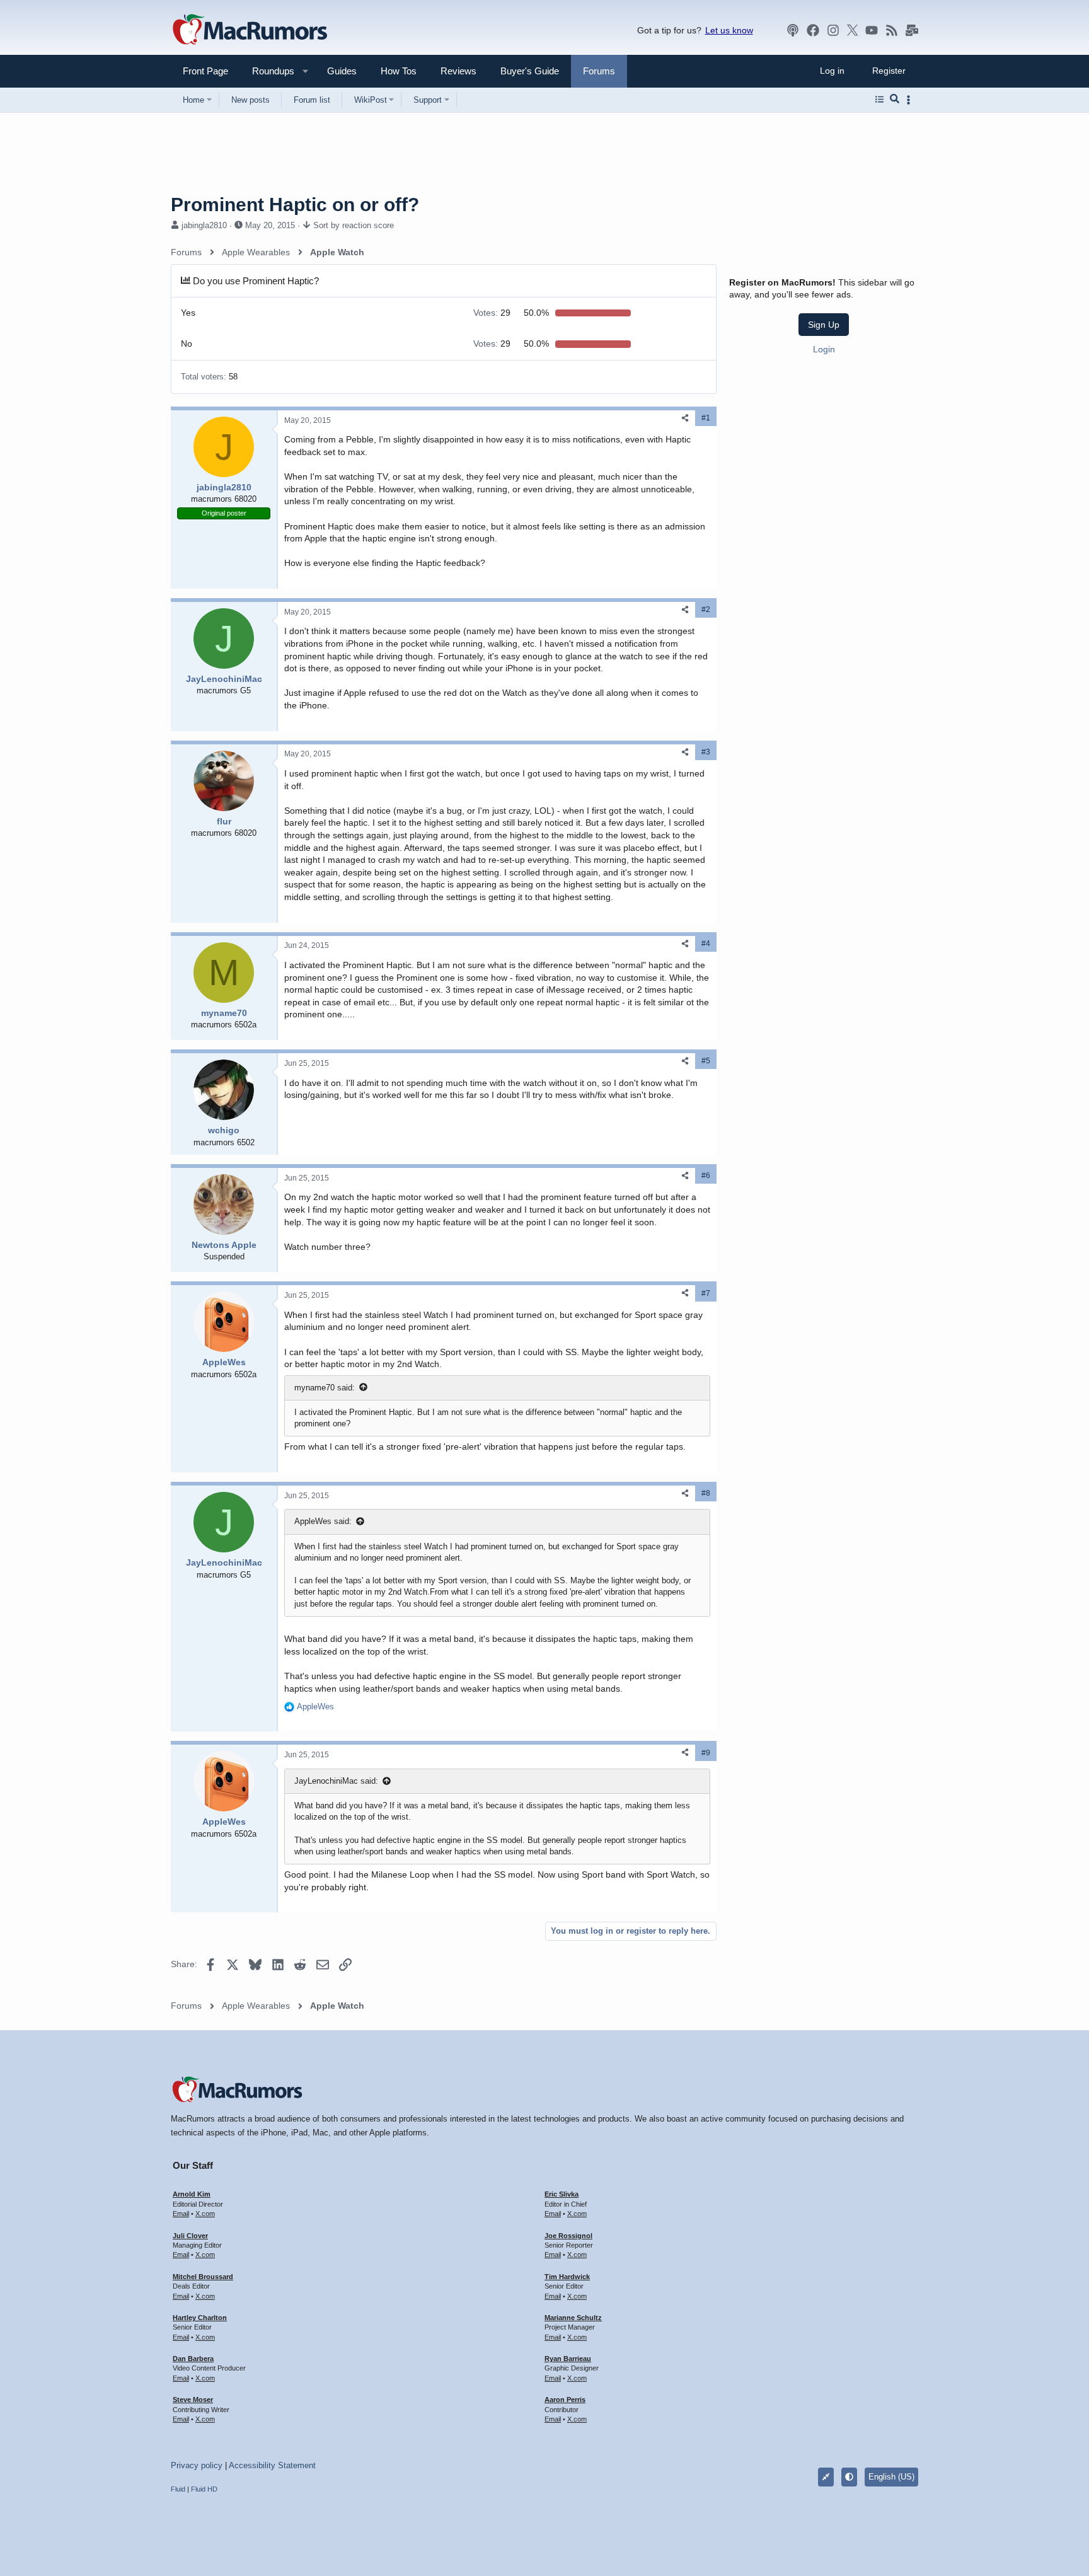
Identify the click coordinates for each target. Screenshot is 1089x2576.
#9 (706, 1753)
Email (181, 2214)
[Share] (685, 418)
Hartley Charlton (200, 2318)
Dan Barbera (193, 2359)
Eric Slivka (562, 2194)
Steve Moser (193, 2400)
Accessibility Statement (272, 2465)
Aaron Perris (565, 2400)
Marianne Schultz (573, 2318)
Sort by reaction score (354, 225)
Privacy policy (197, 2465)
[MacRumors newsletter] (912, 30)
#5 (706, 1061)
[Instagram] (833, 30)
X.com (205, 2214)
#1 (706, 418)
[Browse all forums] (879, 100)
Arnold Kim (192, 2194)
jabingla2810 (204, 225)
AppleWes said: (323, 1521)
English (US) (891, 2477)
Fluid (178, 2489)
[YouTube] (872, 30)
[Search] (895, 100)
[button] (268, 71)
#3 (706, 752)
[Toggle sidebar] (911, 100)
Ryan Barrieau (568, 2359)
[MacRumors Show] (793, 30)
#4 (706, 944)
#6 (706, 1175)
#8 (706, 1493)
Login (824, 349)
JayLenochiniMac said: (336, 1781)
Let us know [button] (729, 30)
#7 (706, 1293)
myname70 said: (325, 1388)
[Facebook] (813, 30)
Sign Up (824, 325)
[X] (853, 30)
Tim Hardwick (567, 2277)
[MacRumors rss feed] (892, 30)
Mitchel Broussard (203, 2277)
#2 (706, 609)
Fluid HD (204, 2489)
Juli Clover (190, 2236)
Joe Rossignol (568, 2236)
